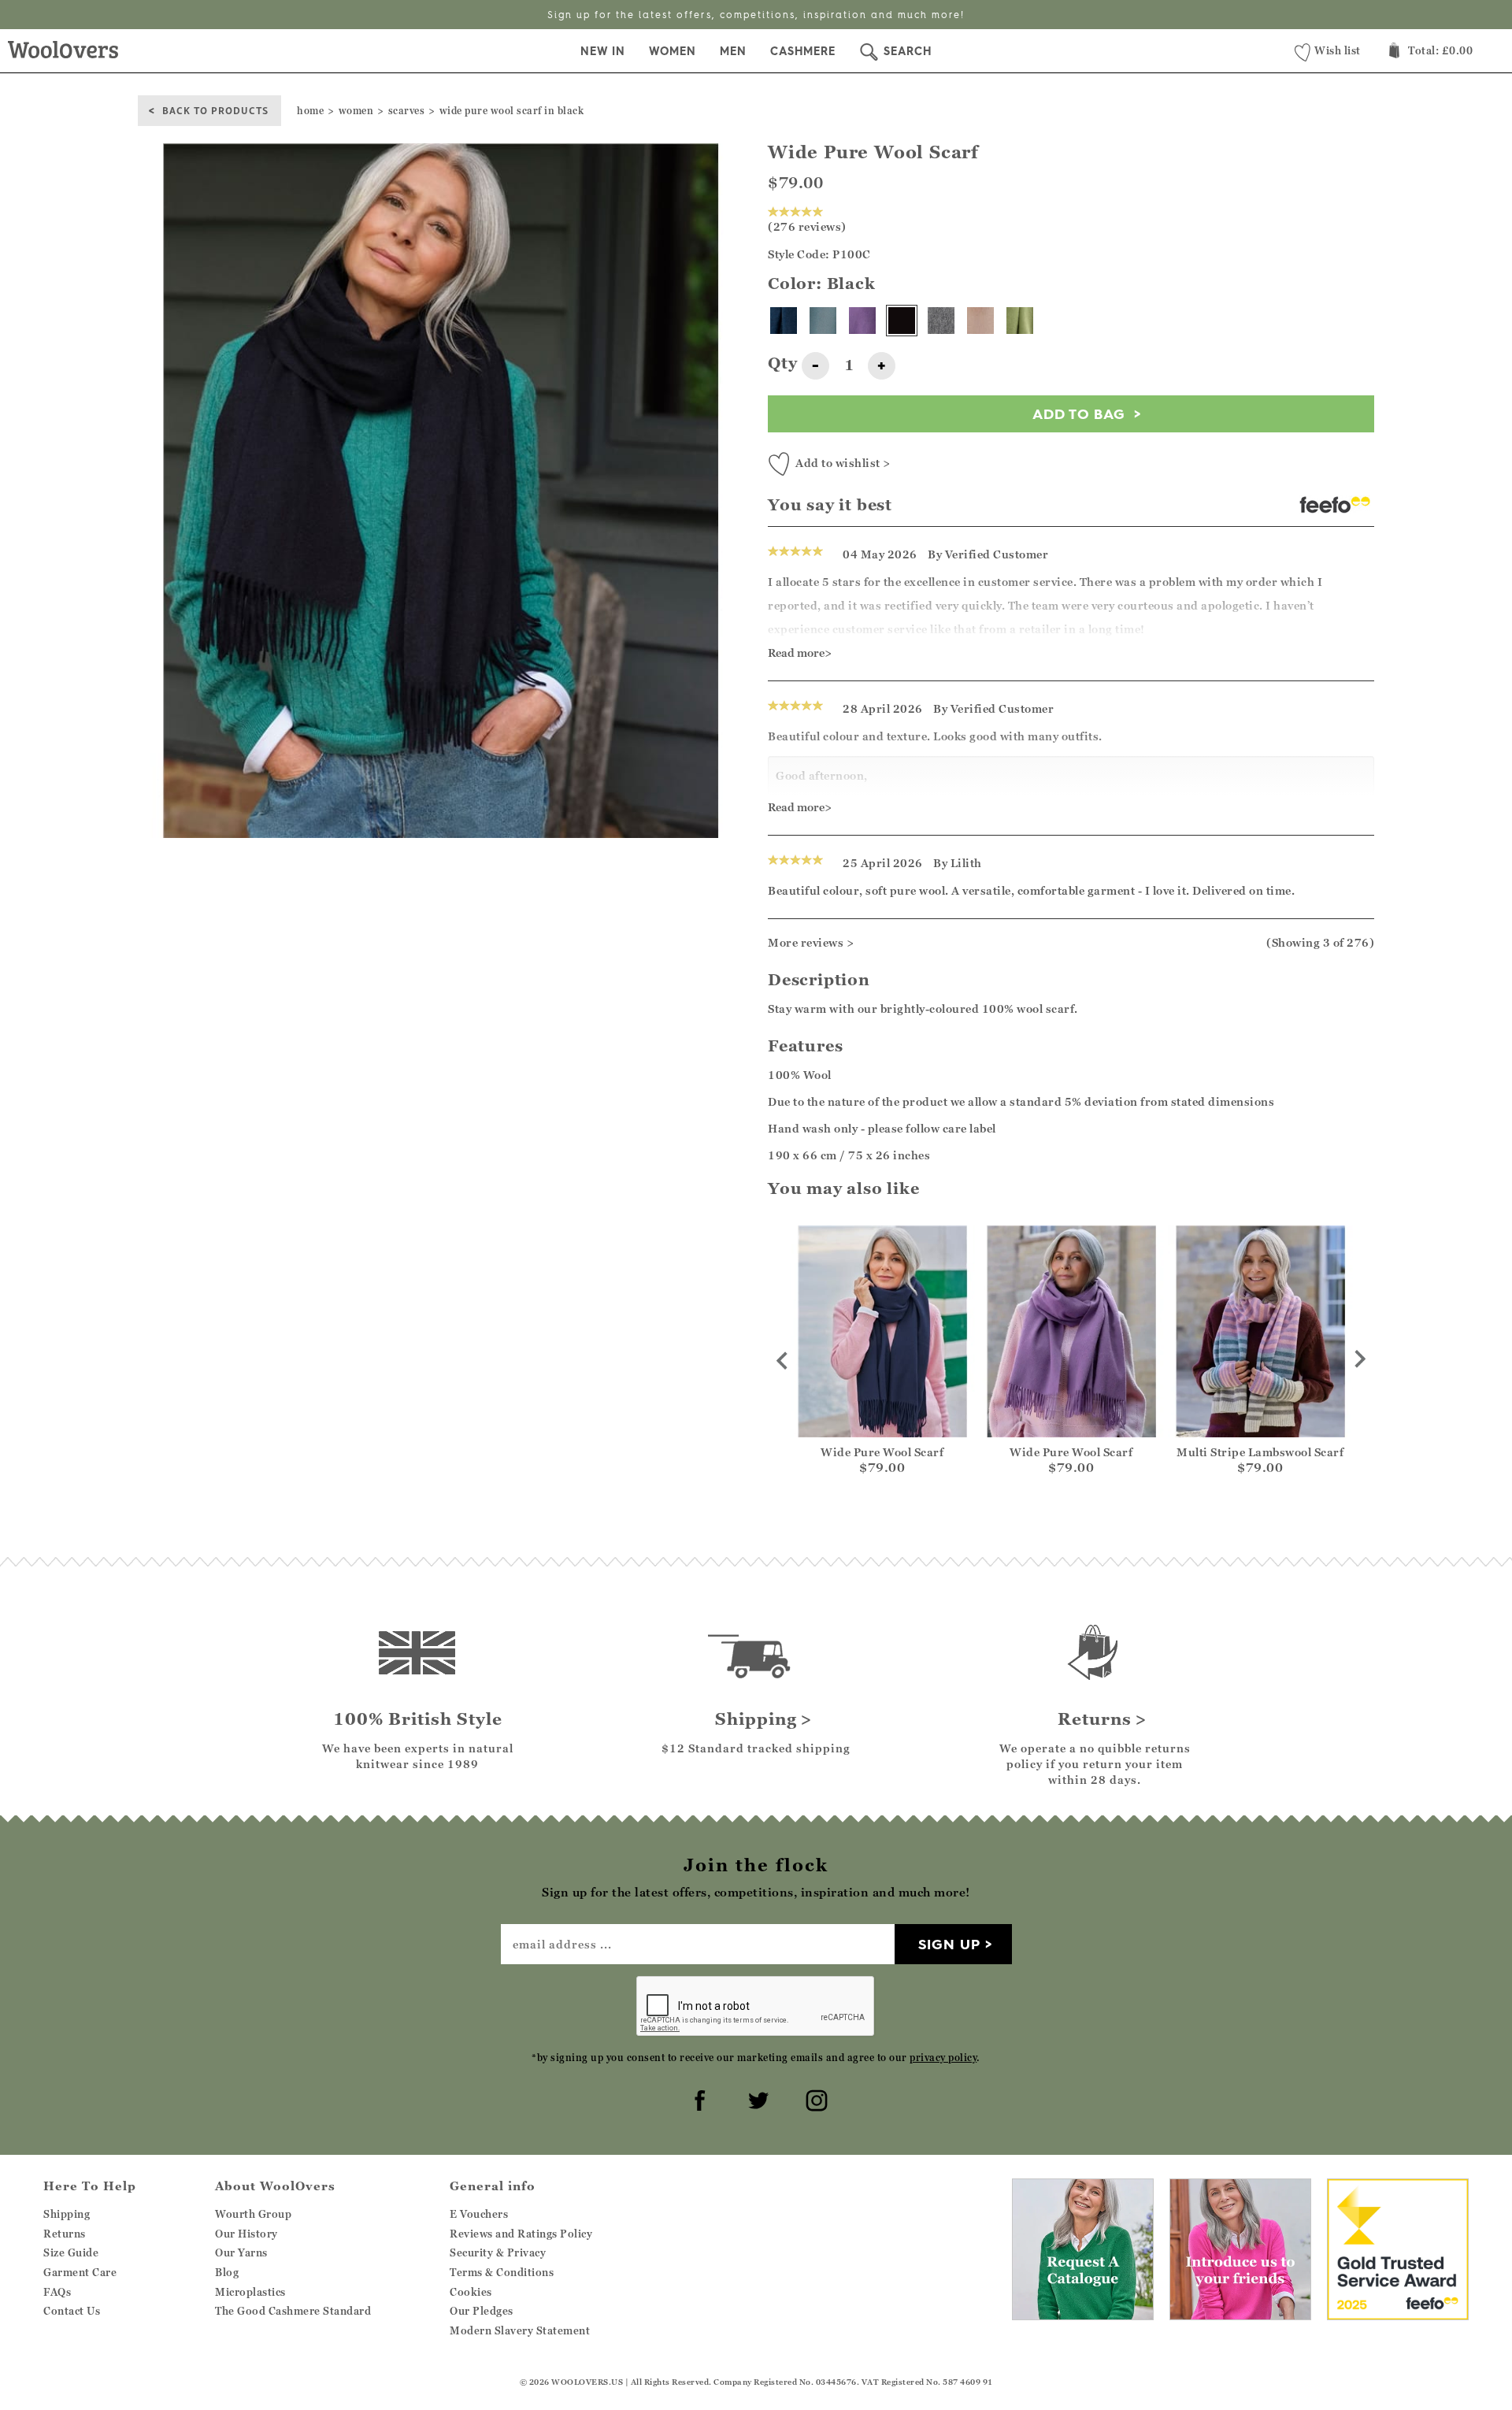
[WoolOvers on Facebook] (698, 2098)
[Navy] (784, 321)
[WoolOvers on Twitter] (756, 2098)
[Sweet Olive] (1020, 321)
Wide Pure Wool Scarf (882, 1452)
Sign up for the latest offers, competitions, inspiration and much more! (756, 15)
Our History (246, 2234)
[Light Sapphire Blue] (823, 321)
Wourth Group (253, 2214)
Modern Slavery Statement (520, 2330)
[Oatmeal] (980, 321)
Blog (227, 2272)
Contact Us (72, 2311)
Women (673, 51)
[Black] (902, 321)
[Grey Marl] (941, 321)
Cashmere (803, 51)
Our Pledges (482, 2311)
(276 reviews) (807, 226)
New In (603, 51)
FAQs (57, 2292)
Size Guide (71, 2252)
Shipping (67, 2214)
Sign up (949, 1944)
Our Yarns (241, 2252)
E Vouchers (479, 2214)
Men (733, 51)
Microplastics (250, 2292)
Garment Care (80, 2272)
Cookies (471, 2292)
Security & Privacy (498, 2252)
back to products (215, 110)
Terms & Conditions (502, 2272)
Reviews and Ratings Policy (521, 2234)
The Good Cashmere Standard (293, 2311)
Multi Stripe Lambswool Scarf (1260, 1452)
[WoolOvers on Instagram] (814, 2098)
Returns (65, 2234)
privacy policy (943, 2058)
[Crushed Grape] (862, 321)
